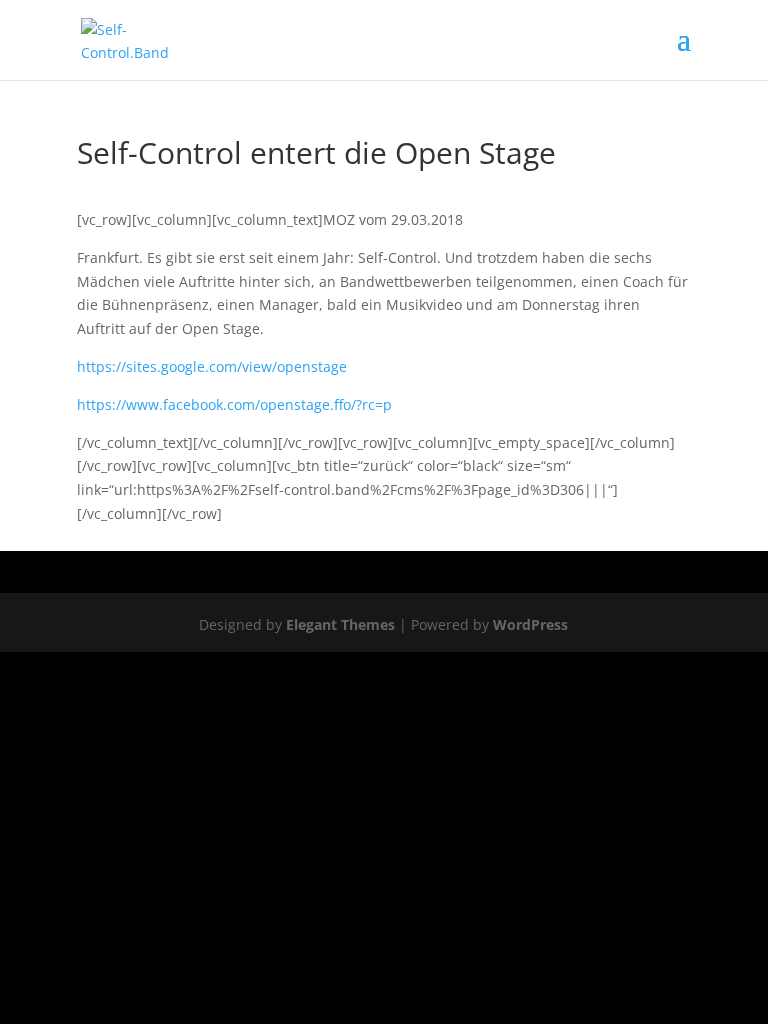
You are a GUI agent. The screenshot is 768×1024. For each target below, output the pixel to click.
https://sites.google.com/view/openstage (212, 366)
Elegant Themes (340, 624)
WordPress (530, 624)
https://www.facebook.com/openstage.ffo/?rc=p (234, 404)
